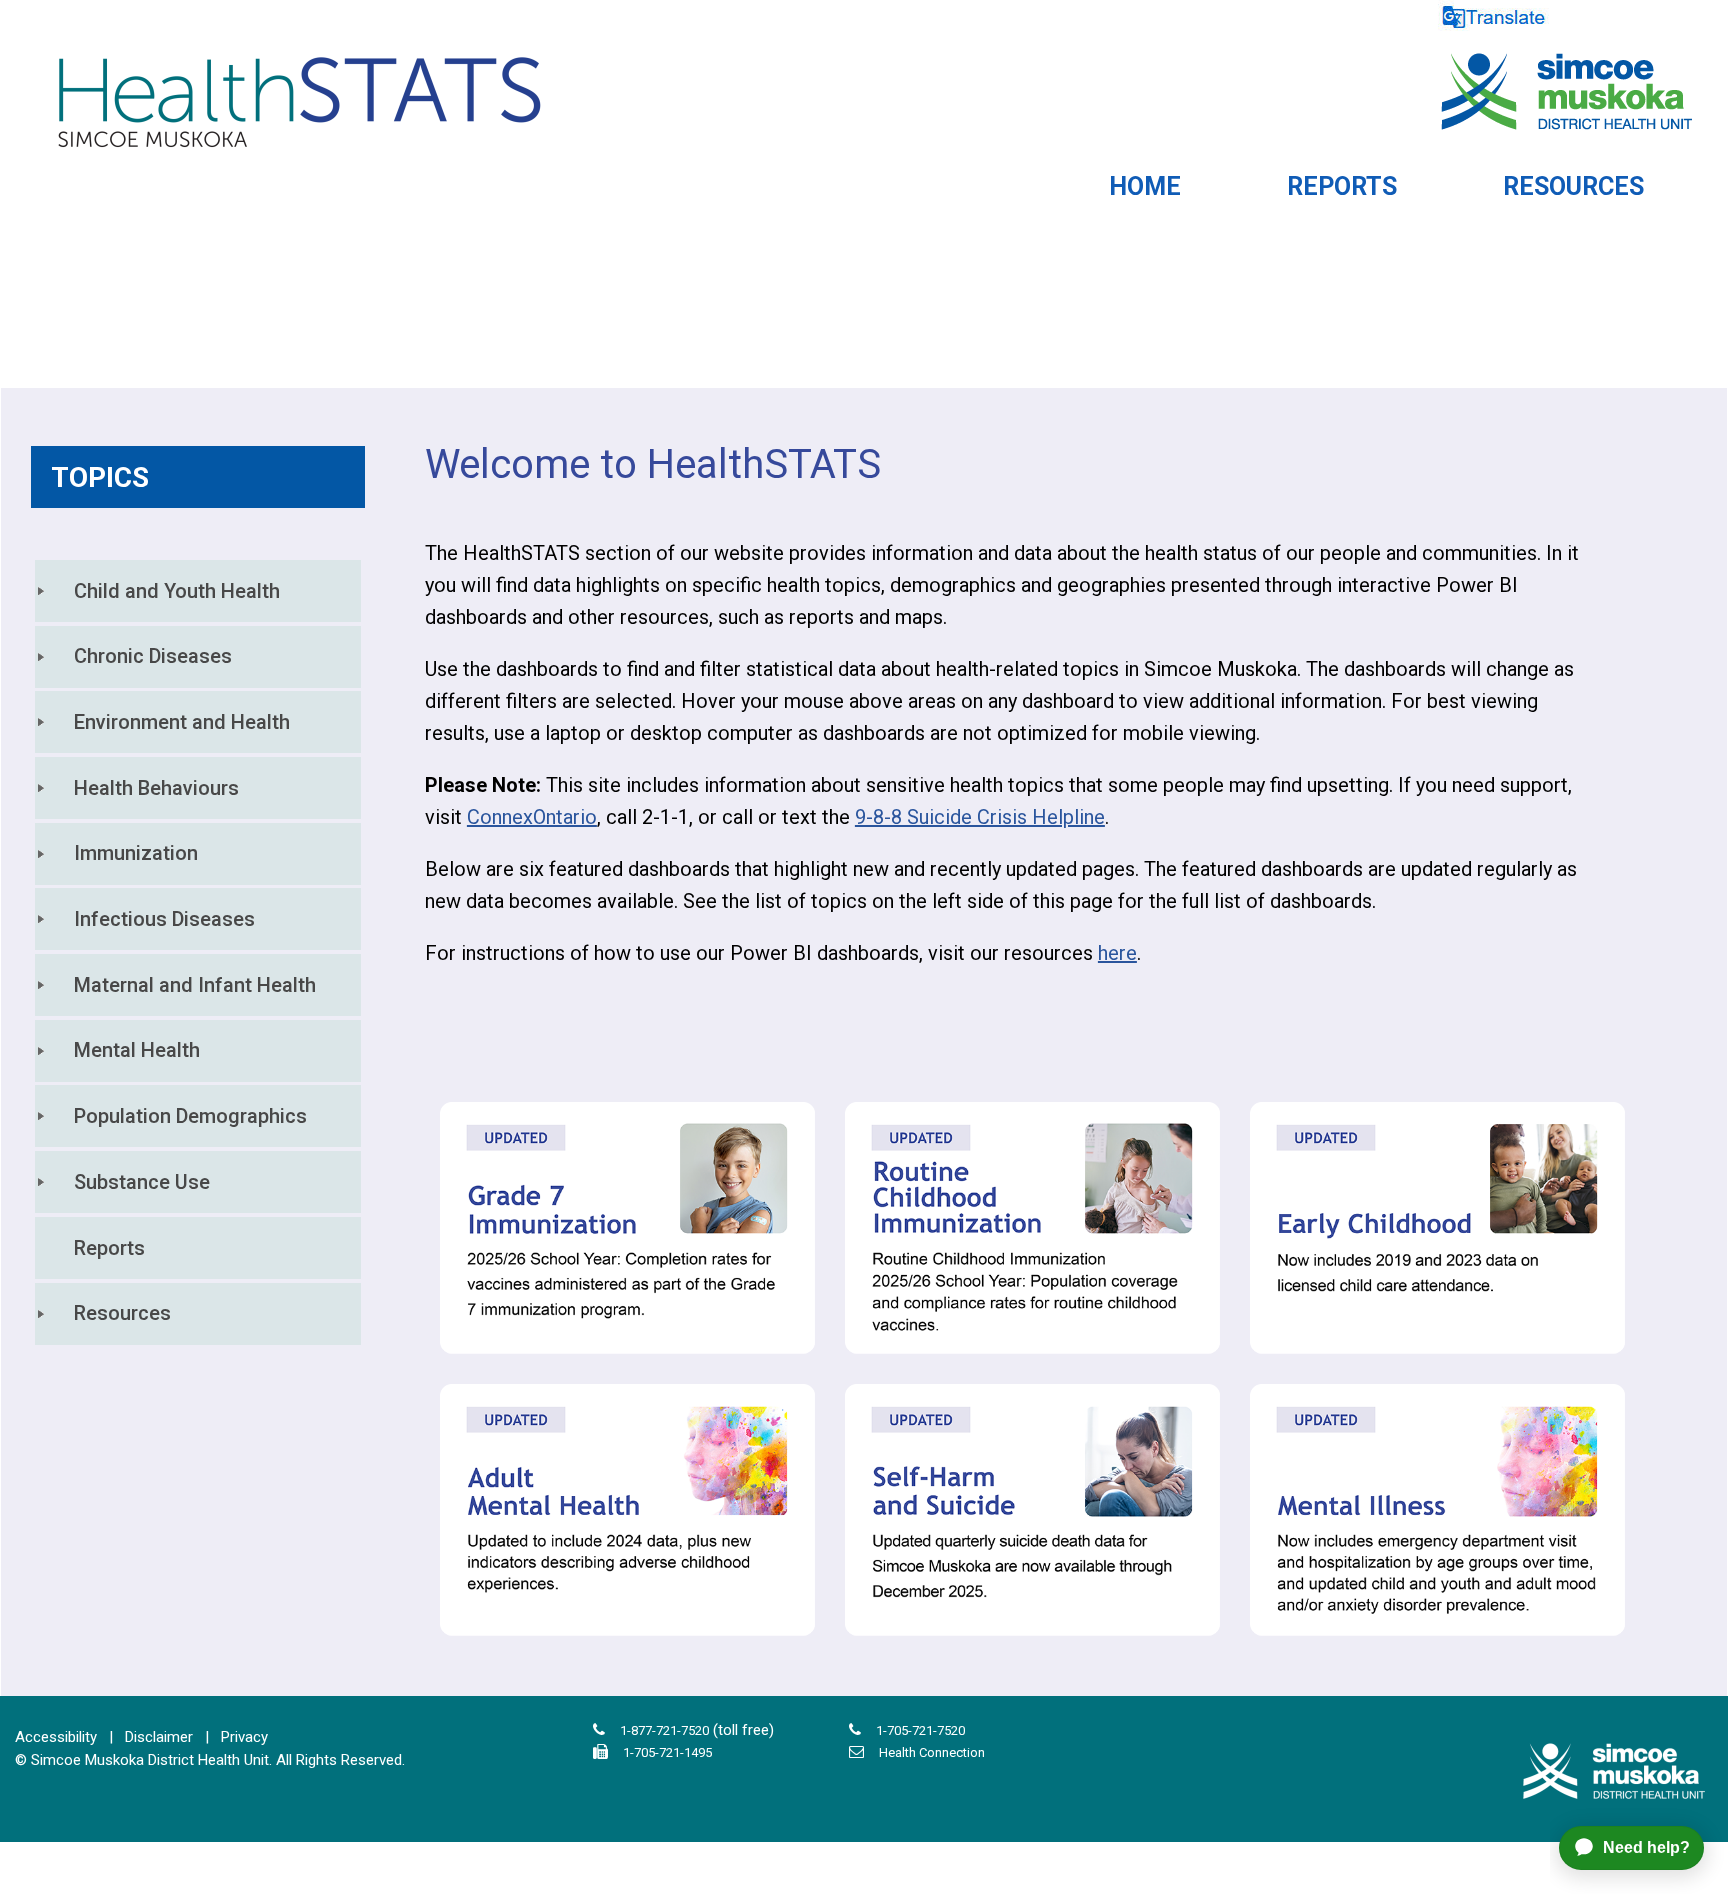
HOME (1145, 186)
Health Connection (932, 1752)
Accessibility (56, 1737)
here (1117, 953)
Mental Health (137, 1050)
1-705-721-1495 (667, 1752)
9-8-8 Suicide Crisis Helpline (980, 817)
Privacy (244, 1737)
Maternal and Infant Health (195, 985)
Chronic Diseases (153, 656)
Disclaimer (159, 1737)
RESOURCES (1573, 186)
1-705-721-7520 (920, 1730)
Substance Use (142, 1182)
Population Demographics (190, 1116)
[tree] (198, 952)
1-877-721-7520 (664, 1730)
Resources (122, 1313)
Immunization (136, 853)
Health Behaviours (156, 788)
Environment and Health (182, 722)
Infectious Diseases (164, 919)
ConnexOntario (532, 817)
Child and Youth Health (177, 591)
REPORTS (1342, 186)
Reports (109, 1248)
